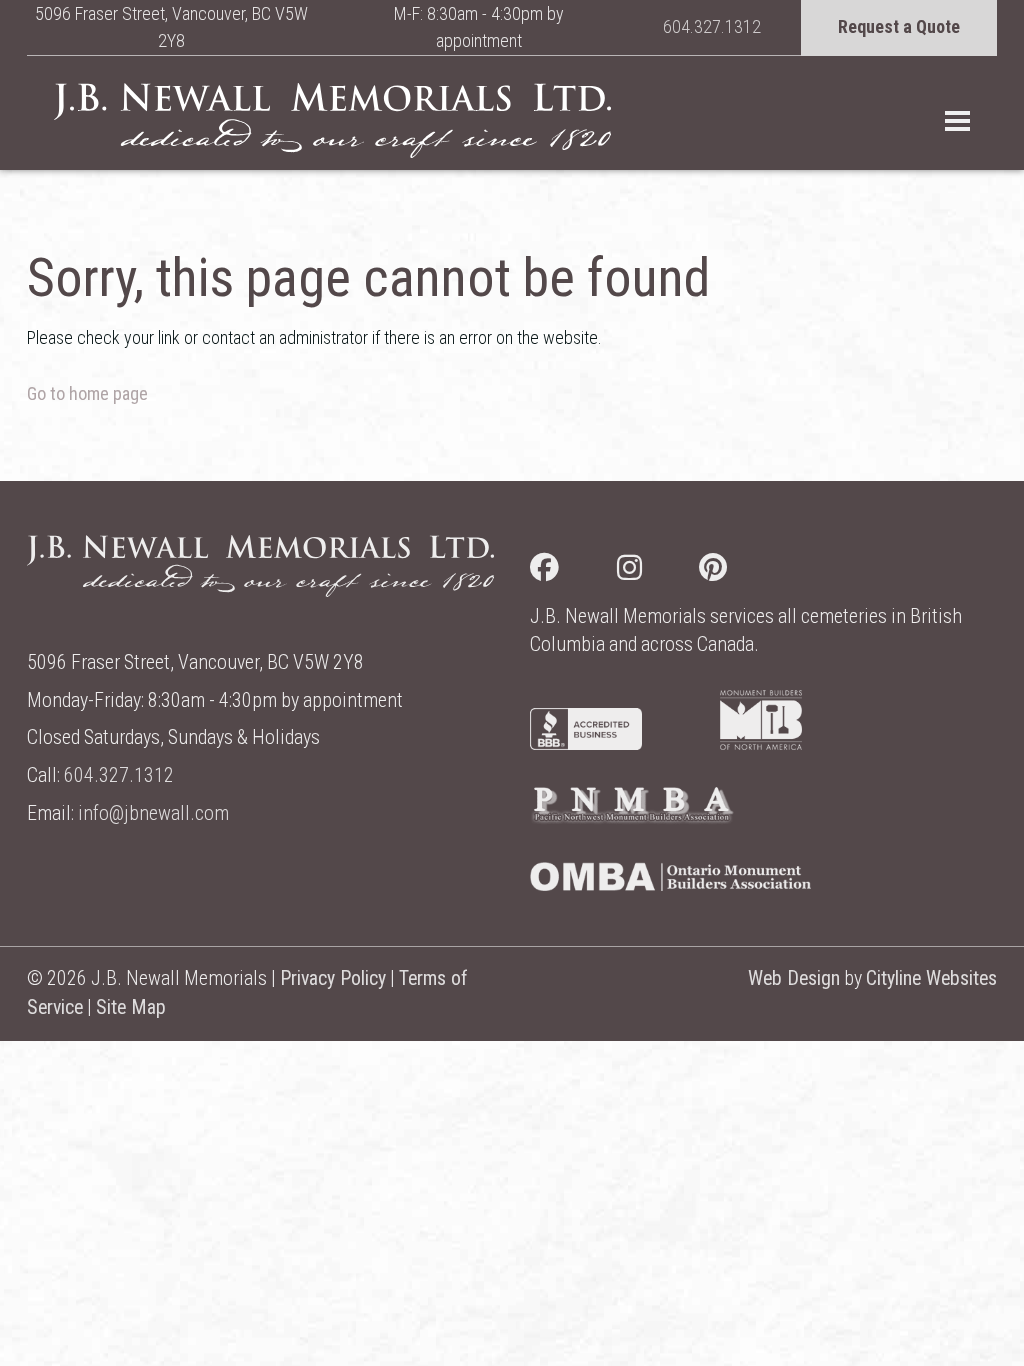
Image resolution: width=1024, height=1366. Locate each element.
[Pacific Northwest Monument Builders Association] (632, 818)
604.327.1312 (712, 26)
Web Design (794, 978)
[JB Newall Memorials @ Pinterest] (742, 571)
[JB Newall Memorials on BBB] (586, 743)
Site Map (131, 1007)
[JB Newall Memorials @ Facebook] (573, 571)
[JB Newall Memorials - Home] (332, 120)
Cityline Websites (931, 978)
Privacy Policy (333, 978)
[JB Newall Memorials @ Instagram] (658, 571)
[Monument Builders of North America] (761, 743)
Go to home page (87, 393)
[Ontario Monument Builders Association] (670, 884)
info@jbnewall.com (153, 813)
